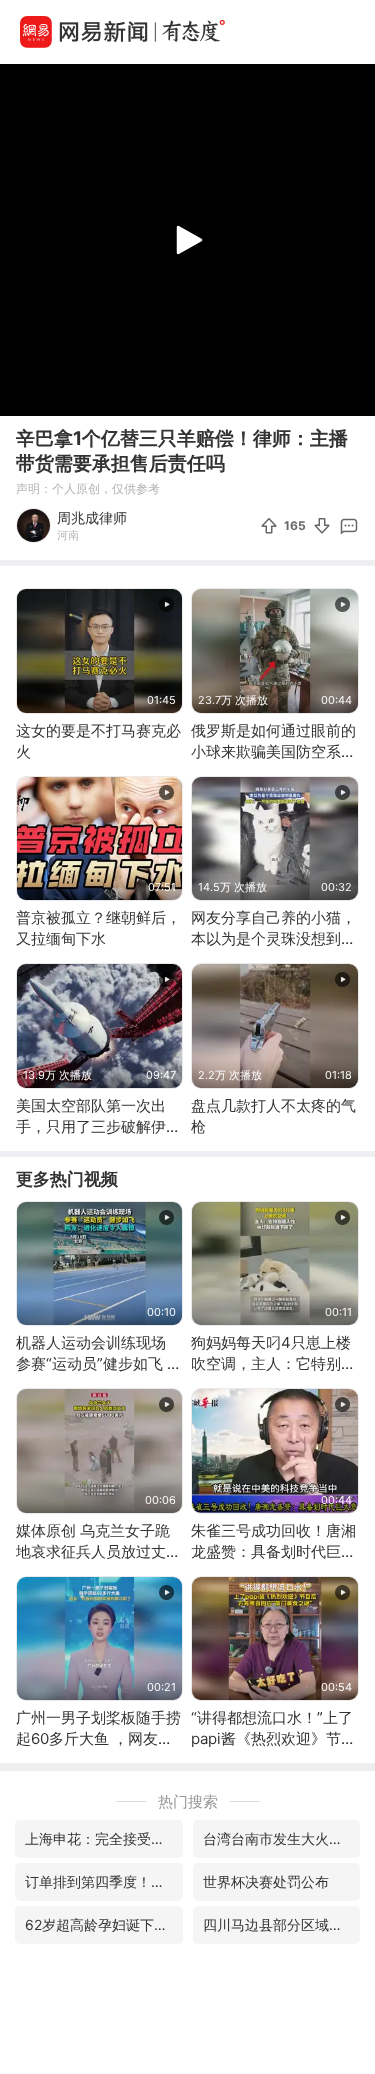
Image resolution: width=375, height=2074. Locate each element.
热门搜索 (188, 1801)
